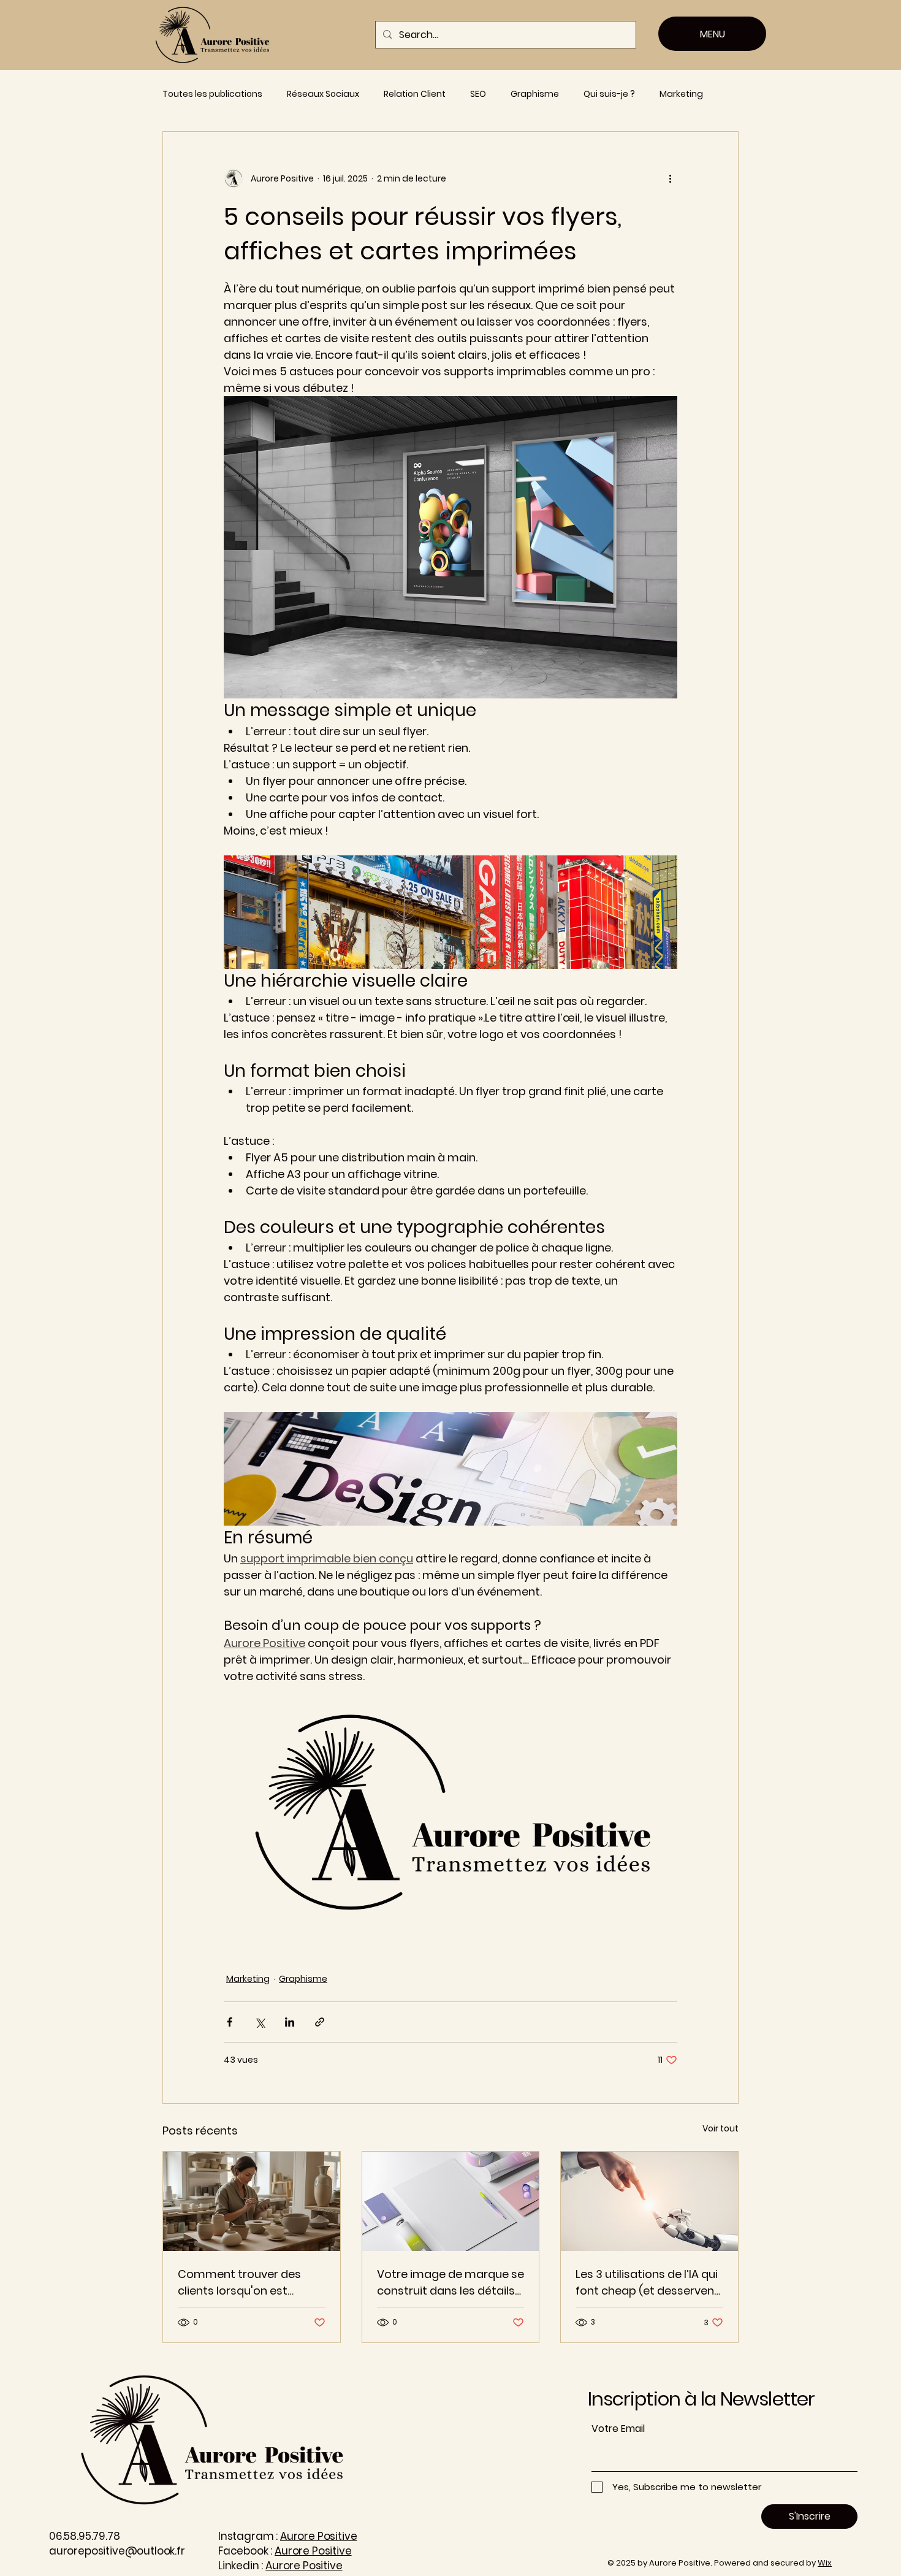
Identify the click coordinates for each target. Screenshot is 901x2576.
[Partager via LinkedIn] (290, 2022)
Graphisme (535, 94)
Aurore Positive (318, 2536)
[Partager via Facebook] (230, 2022)
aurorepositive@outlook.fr (117, 2551)
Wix (825, 2563)
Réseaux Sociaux (323, 94)
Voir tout (720, 2128)
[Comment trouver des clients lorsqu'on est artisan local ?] (252, 2201)
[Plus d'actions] (670, 178)
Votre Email (618, 2429)
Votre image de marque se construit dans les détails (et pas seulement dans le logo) (450, 2283)
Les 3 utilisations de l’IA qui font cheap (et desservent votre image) (647, 2283)
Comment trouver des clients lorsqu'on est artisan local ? (239, 2283)
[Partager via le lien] (320, 2022)
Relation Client (415, 94)
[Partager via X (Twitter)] (260, 2022)
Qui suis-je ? (609, 94)
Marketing (681, 94)
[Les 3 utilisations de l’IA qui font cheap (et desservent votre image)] (649, 2201)
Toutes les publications (212, 94)
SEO (478, 94)
